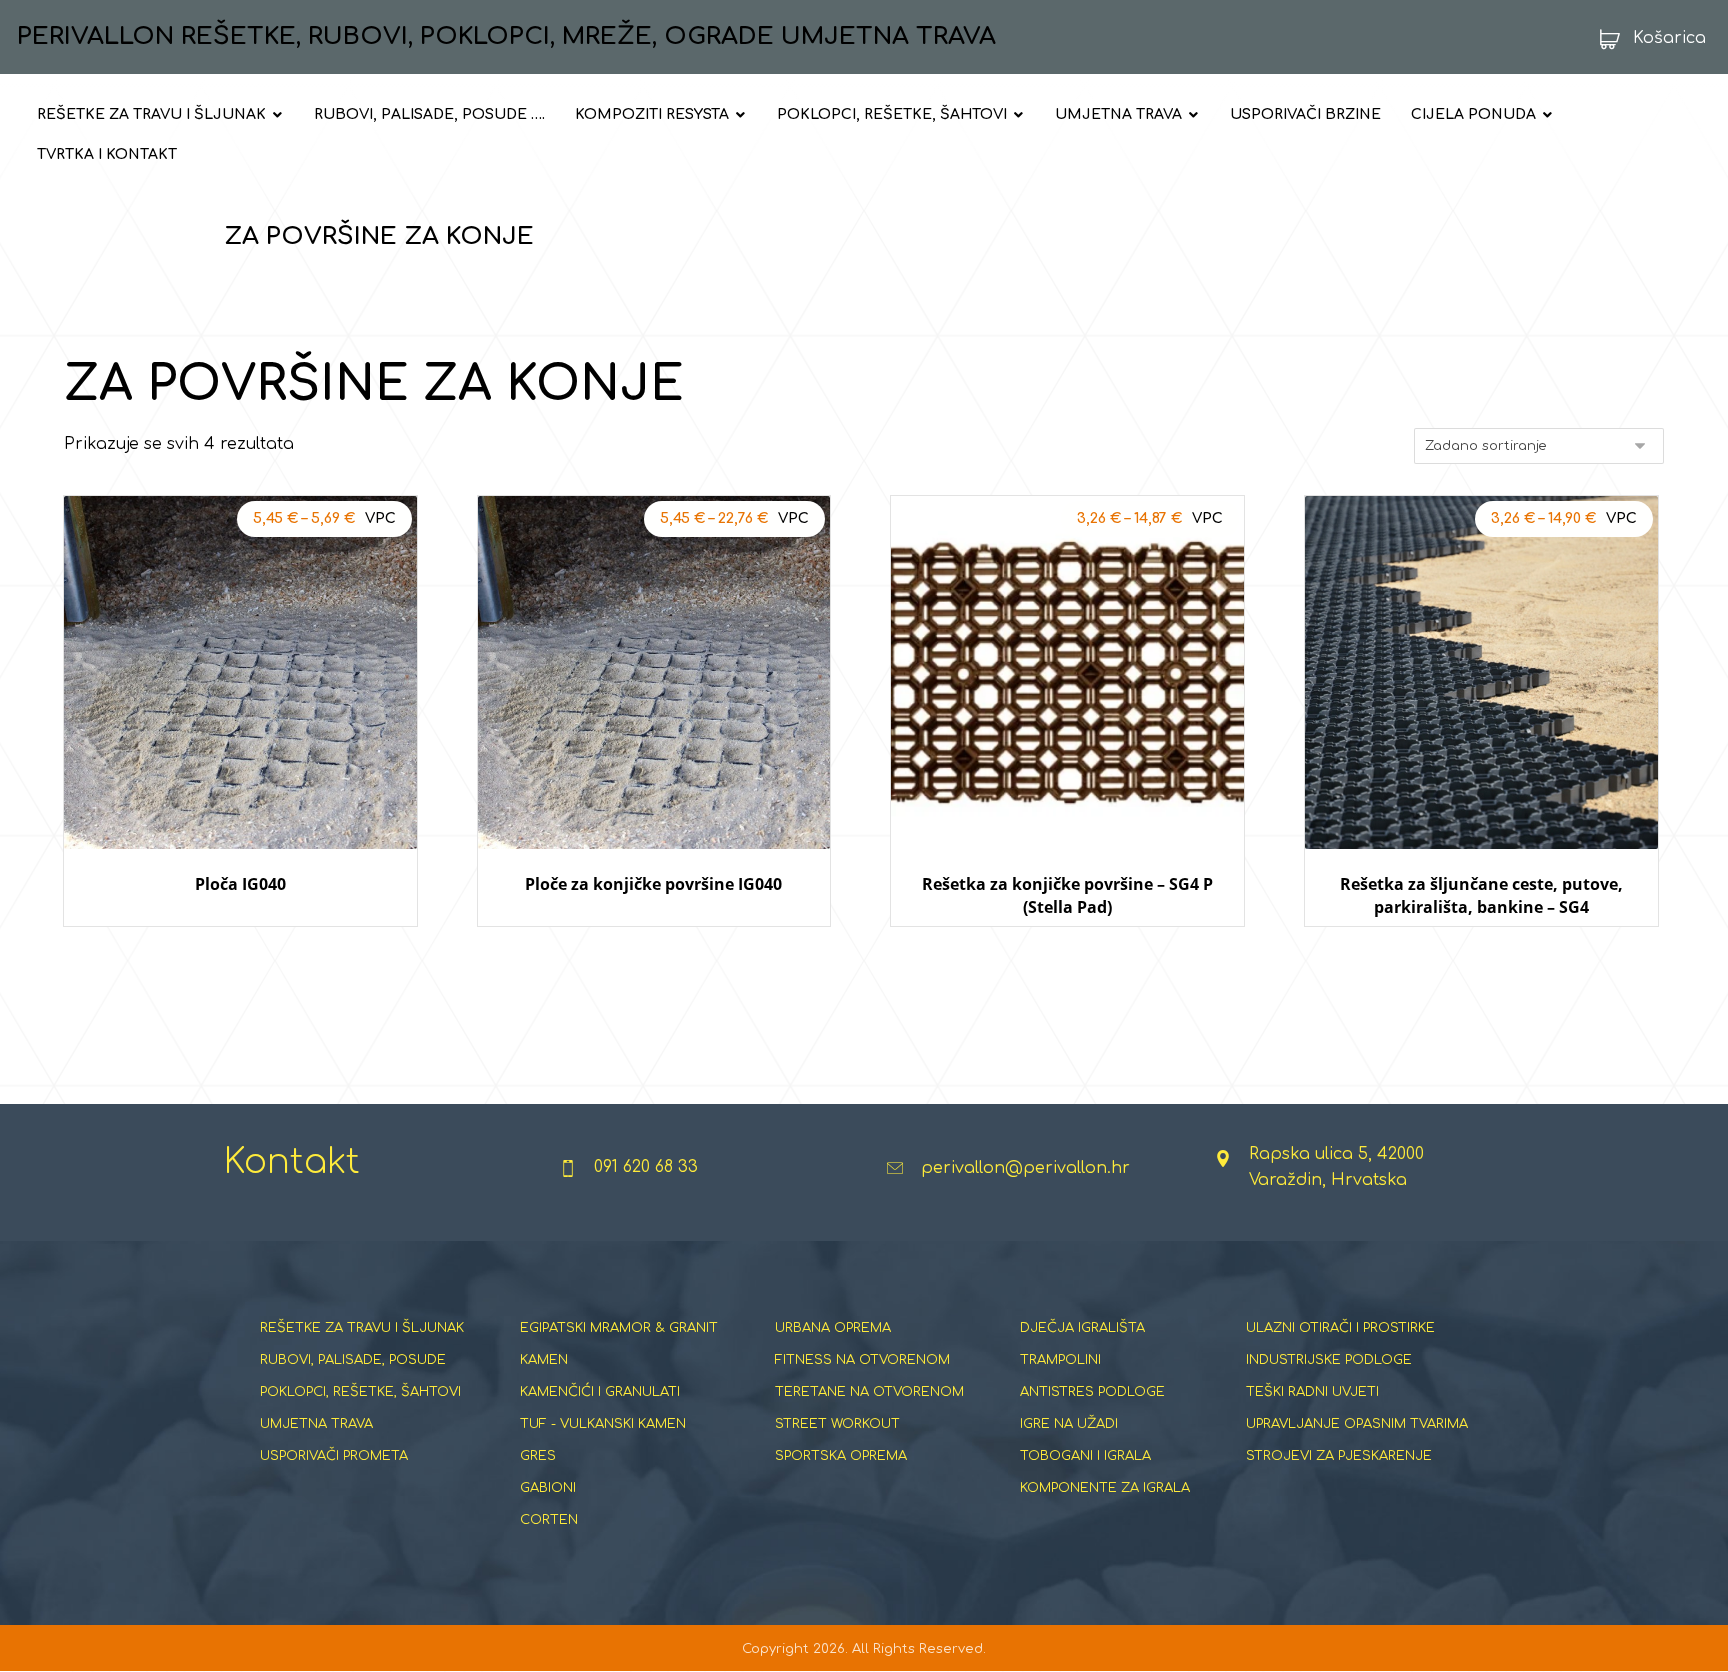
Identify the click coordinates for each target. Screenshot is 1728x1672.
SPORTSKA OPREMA (841, 1456)
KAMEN (544, 1360)
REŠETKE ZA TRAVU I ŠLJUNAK (362, 1328)
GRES (538, 1456)
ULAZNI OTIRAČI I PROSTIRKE (1340, 1328)
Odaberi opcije (240, 945)
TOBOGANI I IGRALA (1085, 1456)
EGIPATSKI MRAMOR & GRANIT (619, 1328)
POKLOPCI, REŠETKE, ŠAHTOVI (360, 1392)
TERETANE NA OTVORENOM (869, 1392)
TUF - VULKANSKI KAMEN (603, 1424)
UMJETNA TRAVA (316, 1424)
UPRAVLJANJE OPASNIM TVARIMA (1357, 1424)
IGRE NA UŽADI (1069, 1424)
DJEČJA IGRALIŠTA (1082, 1328)
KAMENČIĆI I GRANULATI (600, 1392)
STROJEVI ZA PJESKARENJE (1339, 1456)
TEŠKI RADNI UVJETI (1312, 1392)
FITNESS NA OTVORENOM (862, 1360)
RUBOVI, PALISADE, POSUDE (353, 1360)
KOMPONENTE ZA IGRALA (1105, 1488)
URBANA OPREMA (833, 1328)
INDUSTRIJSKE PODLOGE (1329, 1360)
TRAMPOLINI (1060, 1360)
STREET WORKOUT (837, 1424)
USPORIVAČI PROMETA (334, 1456)
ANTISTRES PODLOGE (1092, 1392)
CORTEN (549, 1520)
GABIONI (548, 1488)
